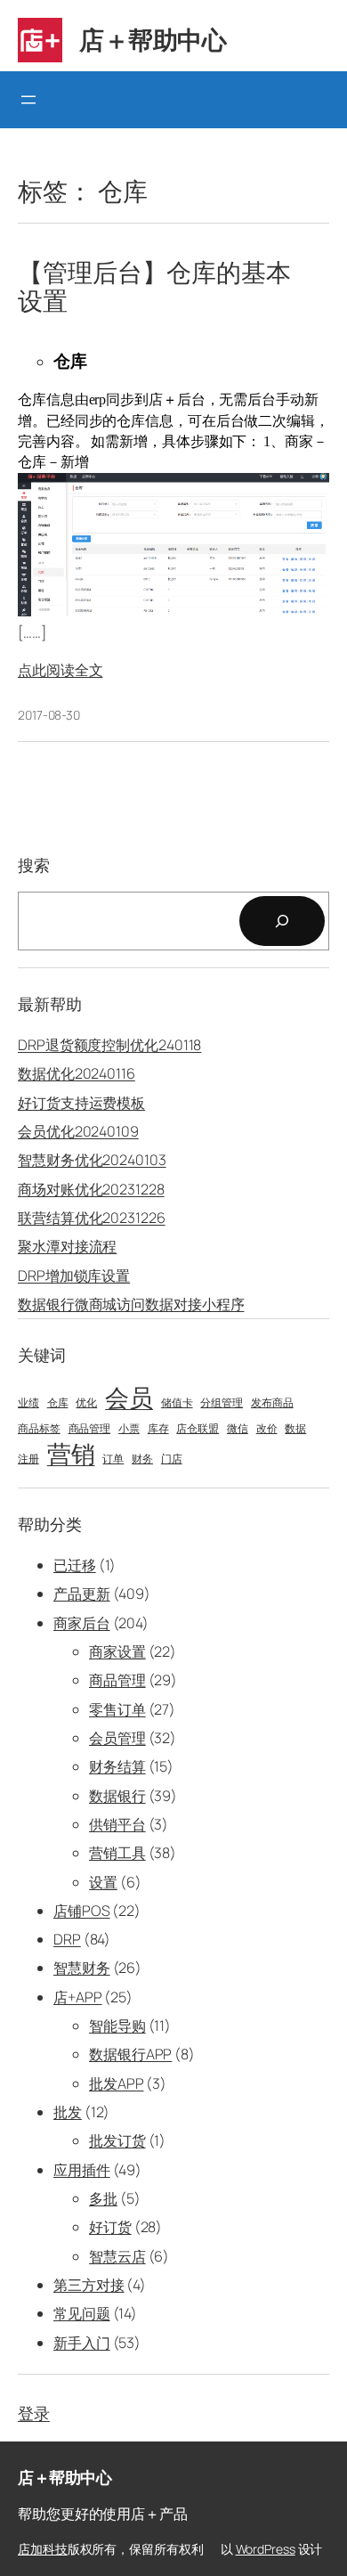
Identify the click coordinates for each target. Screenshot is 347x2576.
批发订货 (117, 2140)
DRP (67, 1939)
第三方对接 (89, 2285)
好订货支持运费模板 (81, 1103)
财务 (142, 1459)
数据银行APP (130, 2054)
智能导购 (117, 2026)
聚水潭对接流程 (67, 1246)
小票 (129, 1429)
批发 (68, 2112)
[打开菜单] (28, 100)
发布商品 (272, 1403)
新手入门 (82, 2343)
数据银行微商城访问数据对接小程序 (131, 1304)
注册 (28, 1459)
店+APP (78, 1997)
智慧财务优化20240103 (92, 1160)
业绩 (28, 1403)
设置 (103, 1882)
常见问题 (82, 2313)
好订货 (110, 2227)
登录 (34, 2413)
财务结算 (117, 1766)
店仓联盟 (198, 1429)
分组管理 (222, 1403)
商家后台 (82, 1623)
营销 (71, 1454)
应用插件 (82, 2170)
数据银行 (117, 1796)
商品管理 (90, 1429)
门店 (172, 1459)
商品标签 (39, 1429)
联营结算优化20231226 (92, 1218)
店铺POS (82, 1911)
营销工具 (117, 1853)
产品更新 (82, 1594)
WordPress (266, 2549)
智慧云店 (117, 2256)
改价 (267, 1429)
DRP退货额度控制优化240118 (109, 1045)
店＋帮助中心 (153, 39)
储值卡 (177, 1403)
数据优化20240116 (77, 1073)
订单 (113, 1459)
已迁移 (75, 1565)
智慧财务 (82, 1968)
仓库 (58, 1403)
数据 (295, 1429)
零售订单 (117, 1709)
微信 (238, 1429)
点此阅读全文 (60, 670)
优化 (86, 1403)
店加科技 (43, 2549)
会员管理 (117, 1738)
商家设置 (117, 1651)
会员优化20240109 (78, 1131)
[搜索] (282, 921)
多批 (103, 2198)
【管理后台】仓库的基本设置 (154, 287)
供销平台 (117, 1824)
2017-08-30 (49, 715)
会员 (129, 1398)
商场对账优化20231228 (91, 1189)
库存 (158, 1429)
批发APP (117, 2083)
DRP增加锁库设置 (74, 1276)
